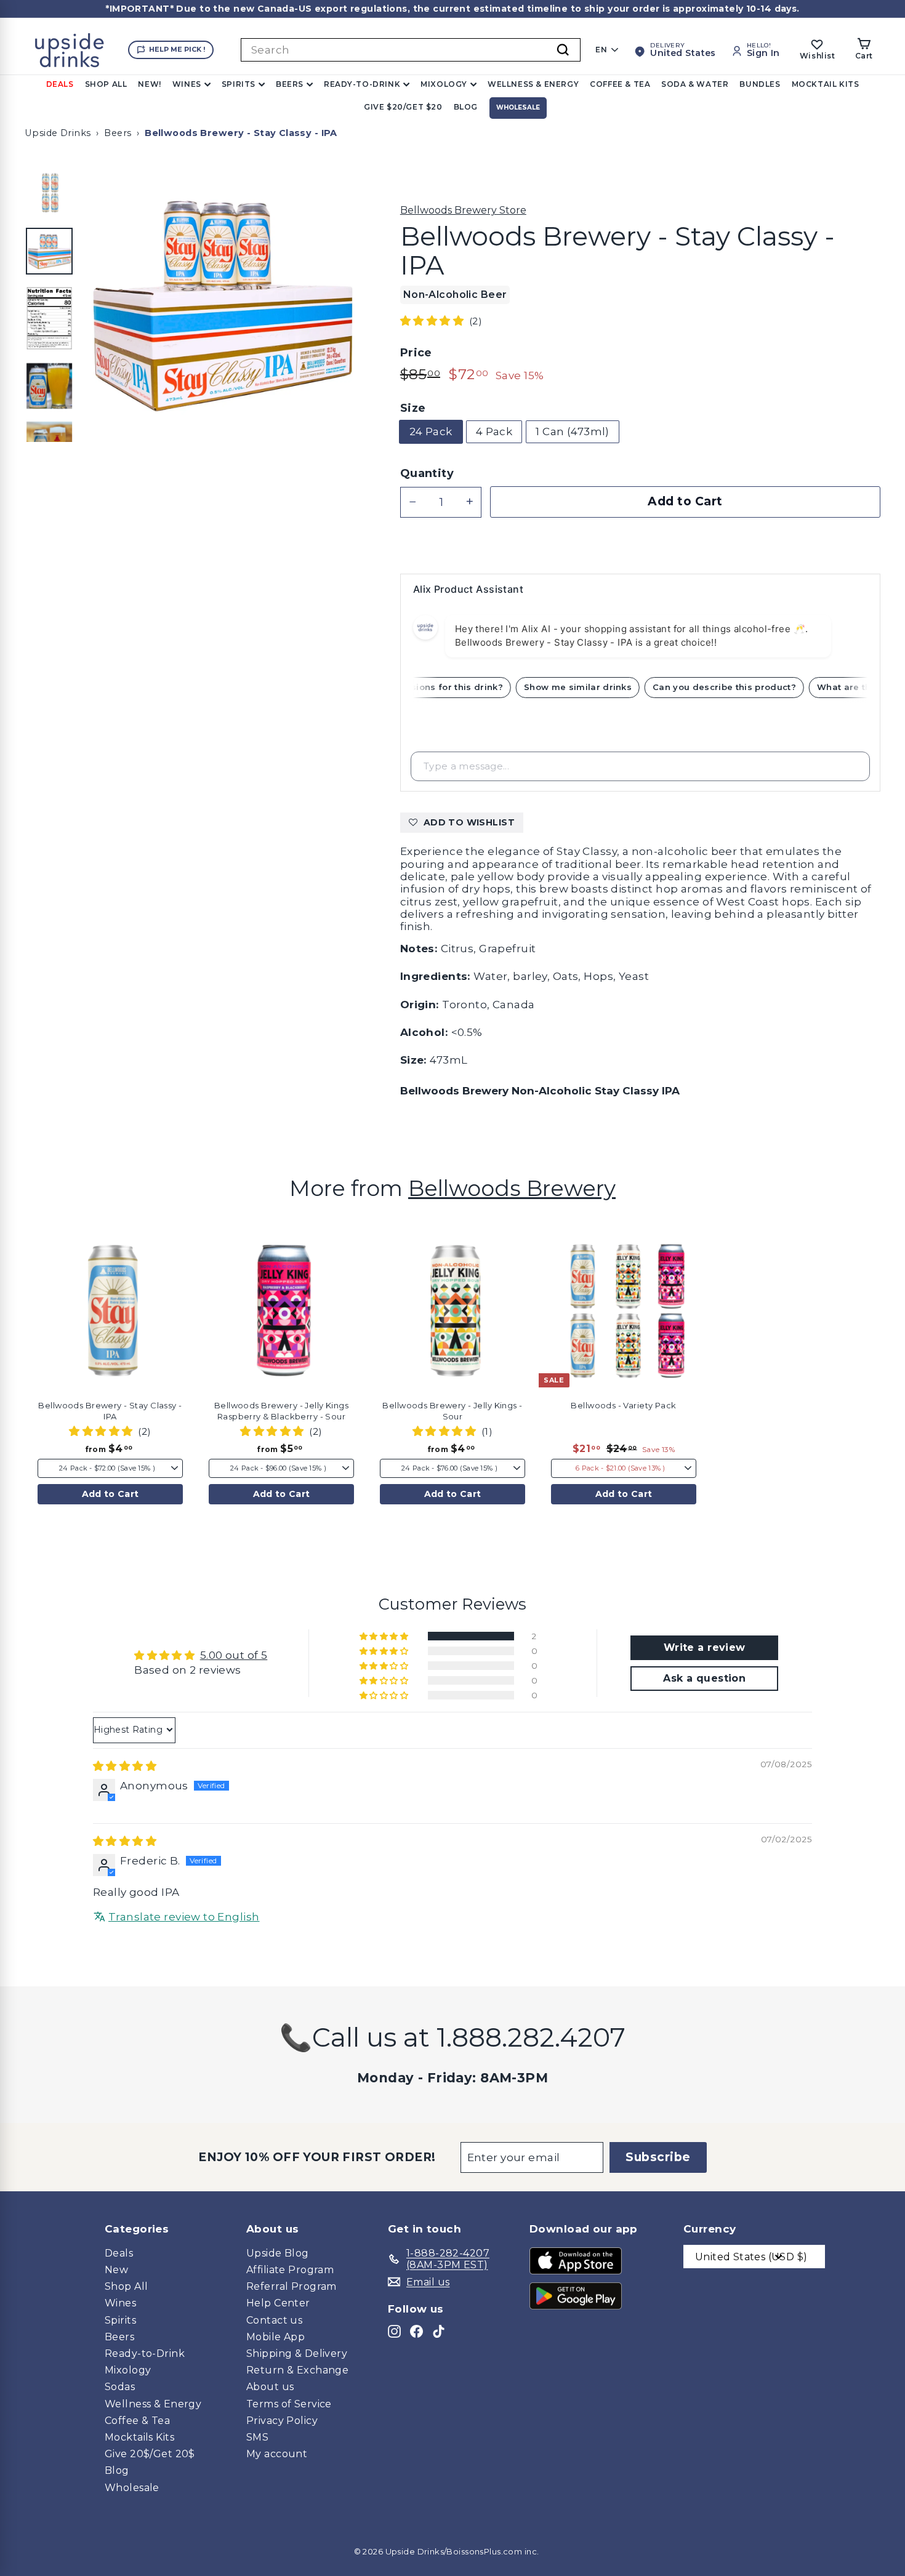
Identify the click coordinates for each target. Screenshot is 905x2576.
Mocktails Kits (139, 2437)
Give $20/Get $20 (403, 107)
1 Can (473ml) (573, 431)
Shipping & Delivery (297, 2353)
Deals (60, 84)
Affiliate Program (290, 2270)
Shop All (106, 84)
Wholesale (518, 107)
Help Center (278, 2303)
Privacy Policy (282, 2421)
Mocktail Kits (826, 84)
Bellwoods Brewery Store (463, 210)
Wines (187, 84)
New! (149, 84)
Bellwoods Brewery (512, 1188)
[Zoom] (221, 304)
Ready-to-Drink (362, 84)
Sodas (120, 2387)
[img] (125, 1766)
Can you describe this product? (740, 687)
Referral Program (292, 2286)
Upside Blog (278, 2253)
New (116, 2270)
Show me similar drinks (593, 687)
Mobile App (276, 2337)
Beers (290, 84)
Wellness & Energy (533, 84)
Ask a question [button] (704, 1678)
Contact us (274, 2320)
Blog (466, 107)
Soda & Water (695, 84)
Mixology (444, 84)
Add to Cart (111, 1494)
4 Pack (494, 431)
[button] (433, 321)
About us (270, 2387)
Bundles (760, 84)
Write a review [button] (705, 1647)
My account (277, 2454)
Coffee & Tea (620, 84)
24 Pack (431, 431)
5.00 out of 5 (234, 1655)
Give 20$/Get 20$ (150, 2454)
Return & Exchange (297, 2370)
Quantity (427, 474)
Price (416, 353)
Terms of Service (289, 2404)
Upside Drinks (58, 133)
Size (413, 408)
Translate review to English (184, 1917)
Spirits (239, 84)
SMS (257, 2437)
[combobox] (411, 50)
